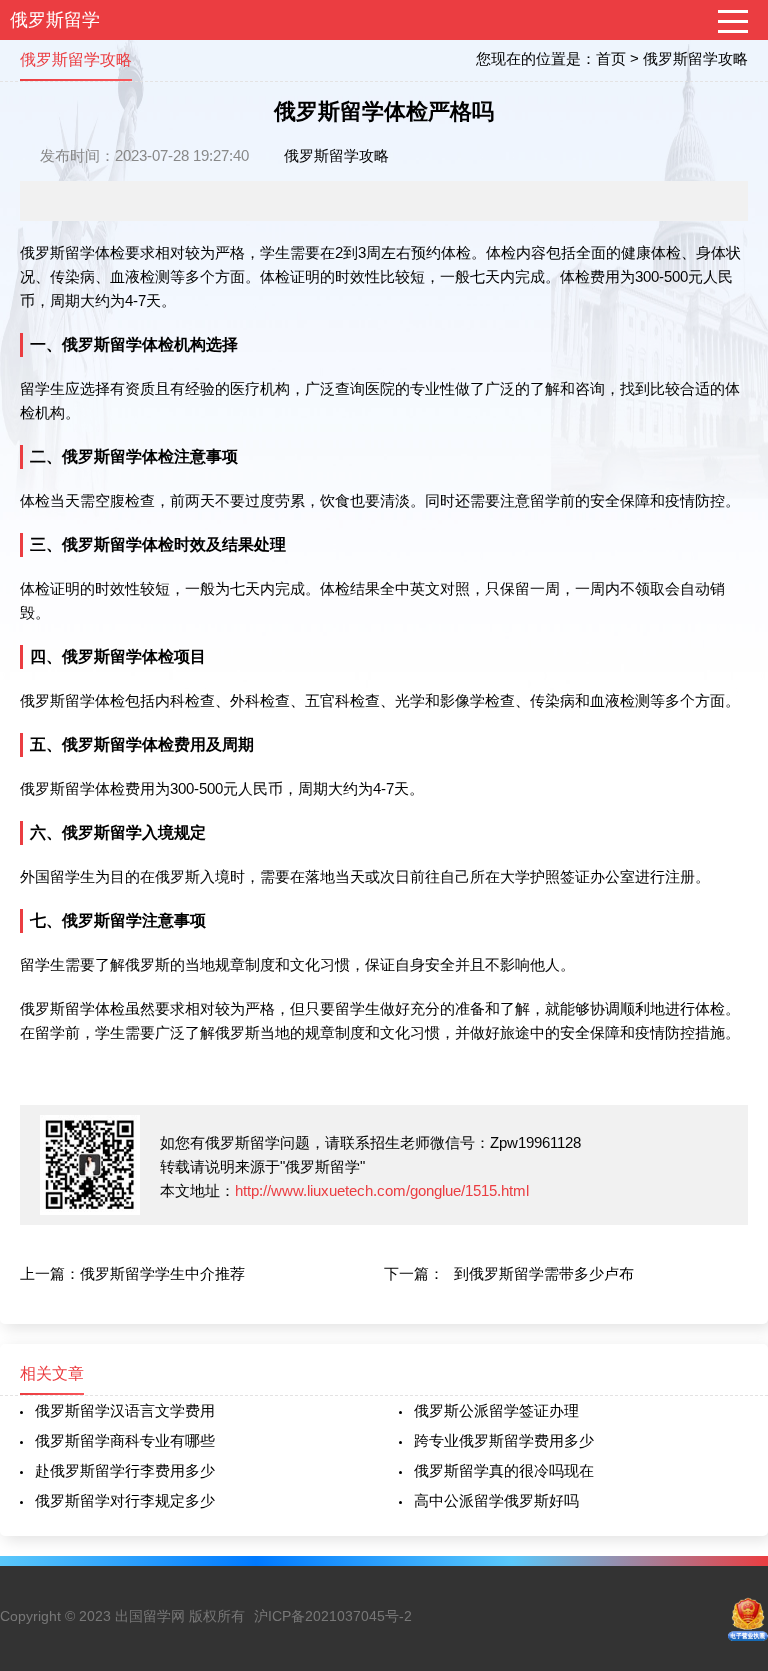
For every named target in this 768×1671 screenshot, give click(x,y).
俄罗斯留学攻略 (695, 58)
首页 (611, 58)
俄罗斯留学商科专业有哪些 (125, 1440)
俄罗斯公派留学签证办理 (496, 1410)
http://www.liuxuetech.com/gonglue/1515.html (382, 1190)
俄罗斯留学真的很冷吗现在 (504, 1470)
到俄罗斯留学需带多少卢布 (544, 1273)
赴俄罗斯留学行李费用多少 (125, 1470)
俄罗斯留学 (55, 20)
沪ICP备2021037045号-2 (333, 1616)
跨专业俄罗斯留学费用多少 (504, 1440)
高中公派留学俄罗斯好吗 (496, 1500)
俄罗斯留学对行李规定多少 (125, 1500)
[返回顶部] (727, 1483)
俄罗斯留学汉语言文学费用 (125, 1410)
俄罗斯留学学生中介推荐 (162, 1273)
